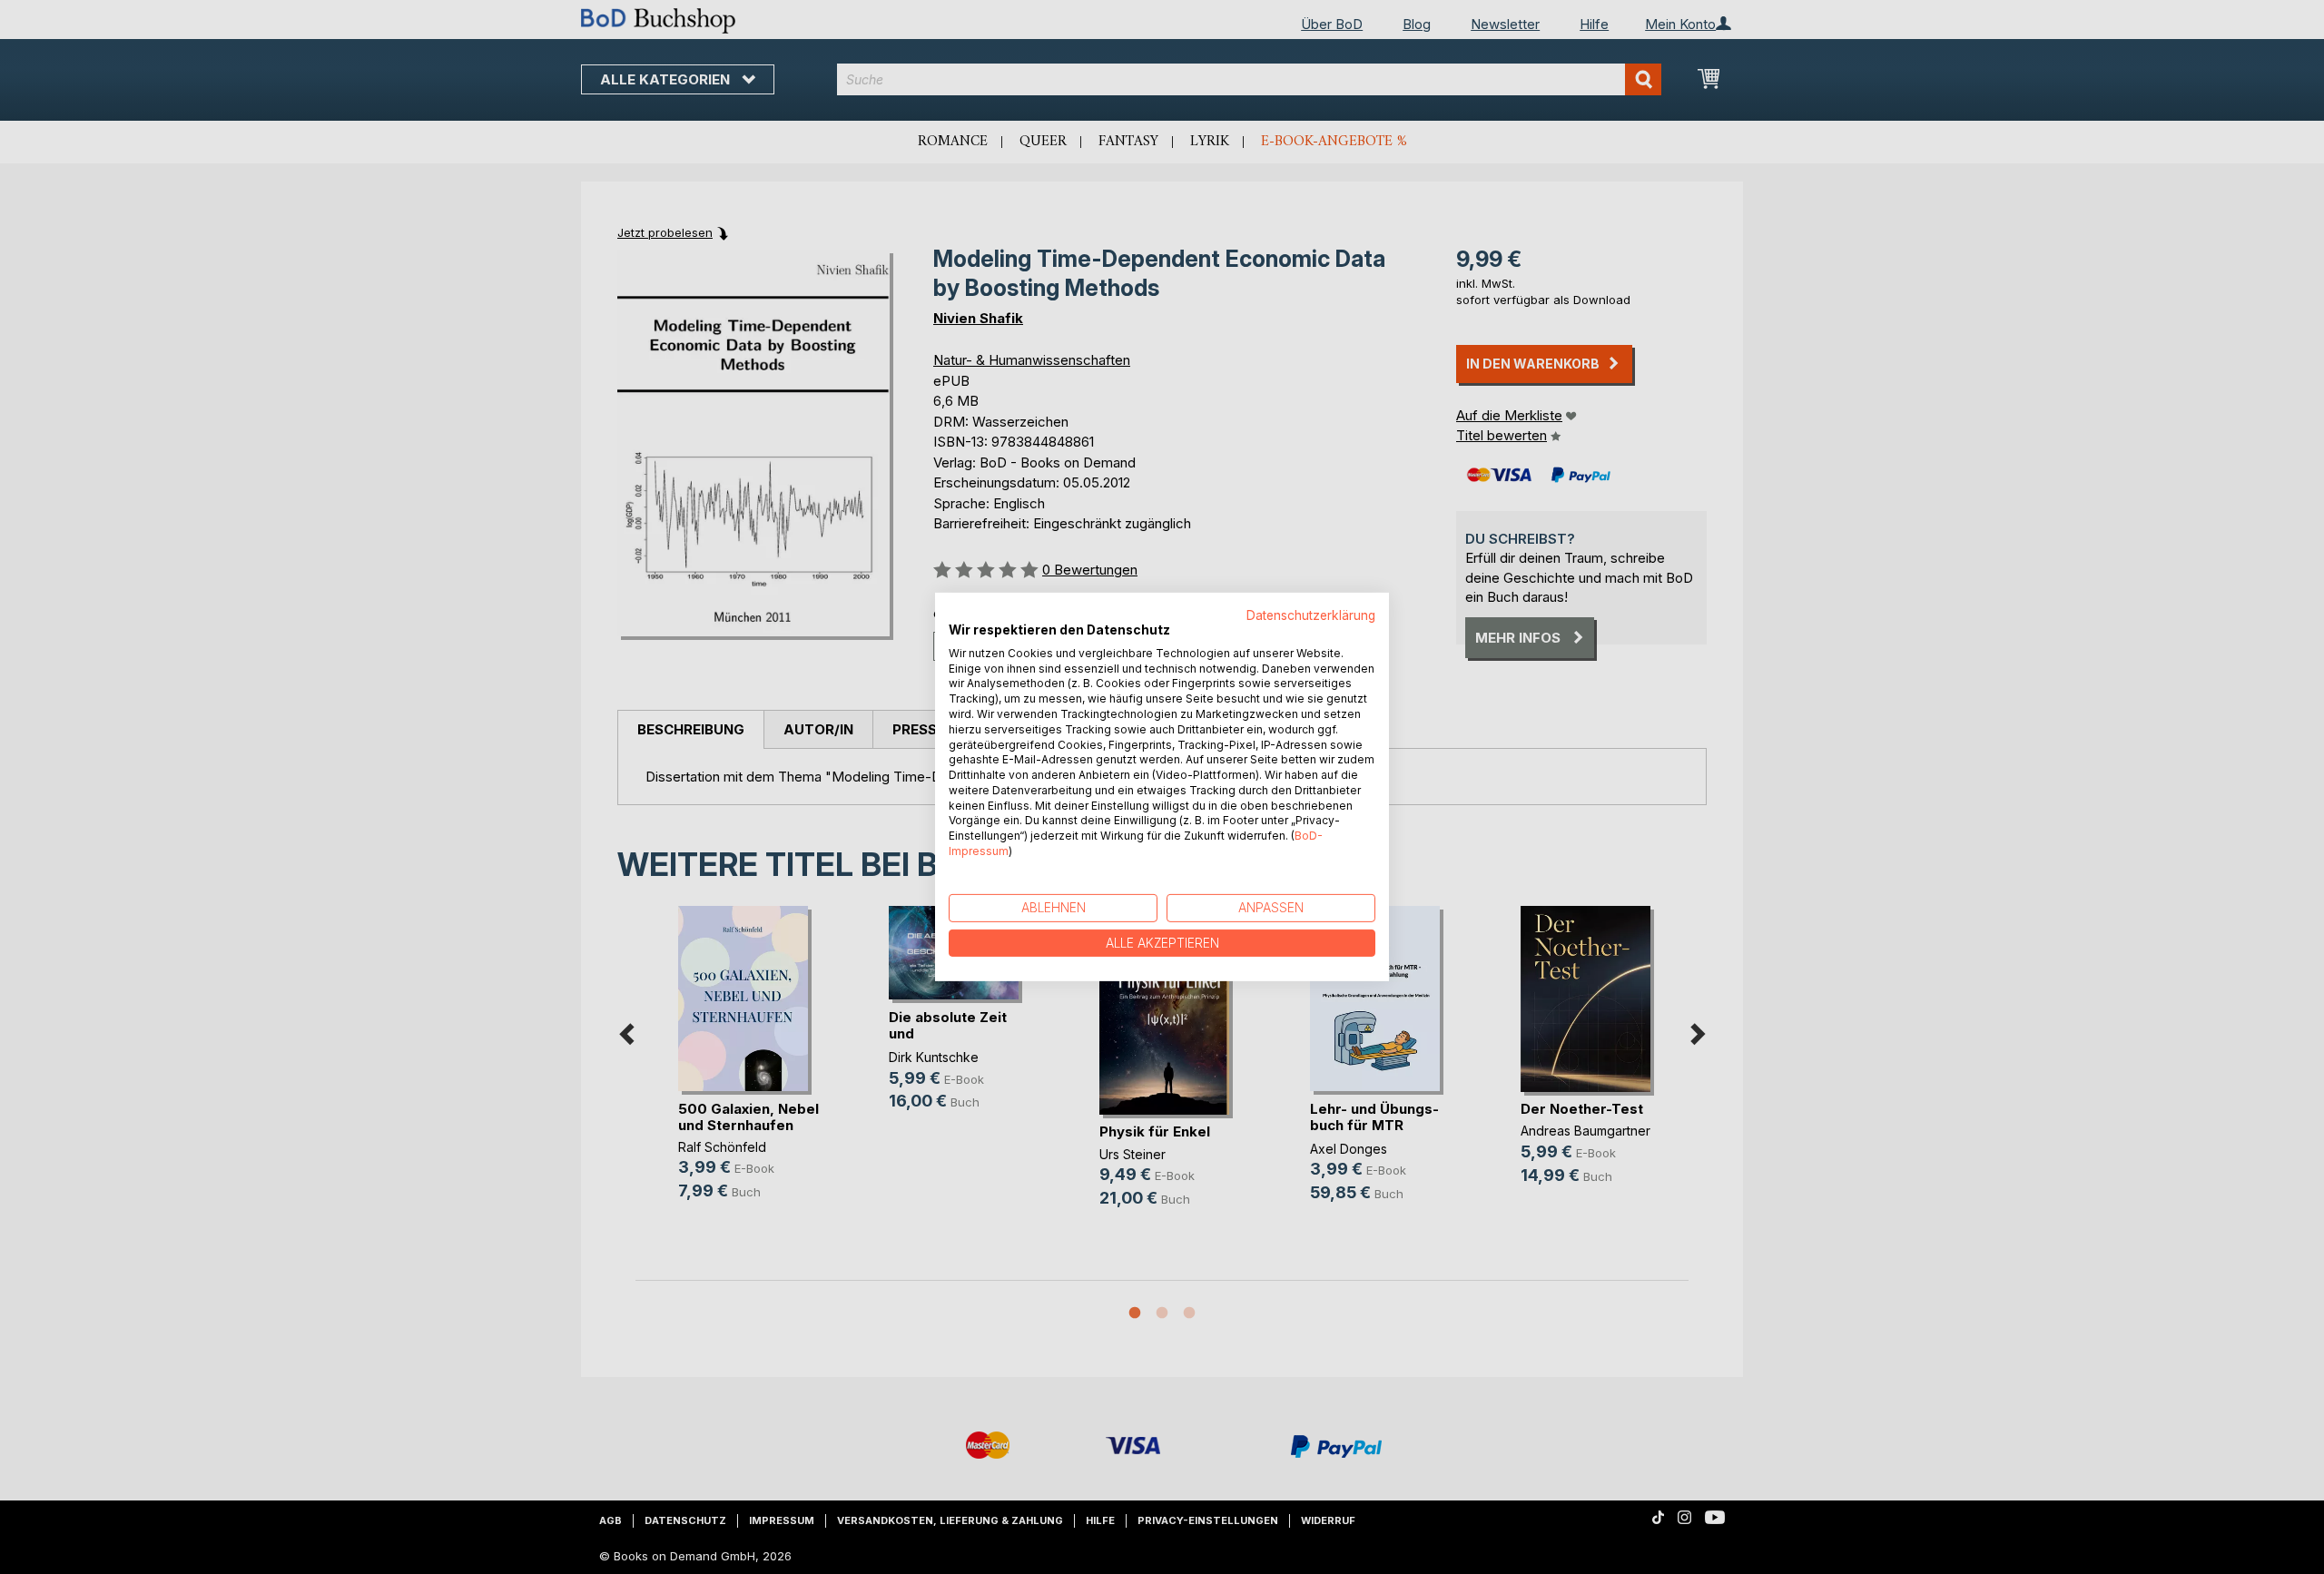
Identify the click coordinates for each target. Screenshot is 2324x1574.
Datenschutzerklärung (1311, 615)
